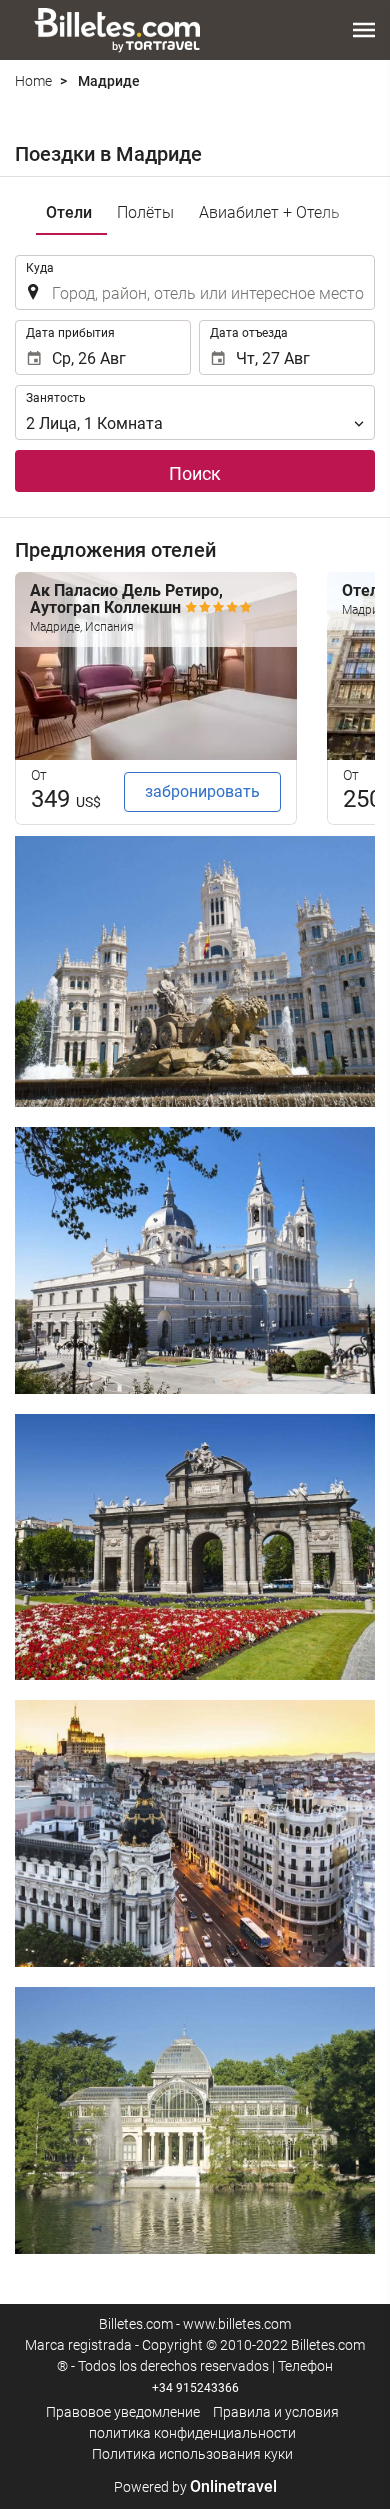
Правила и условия (276, 2412)
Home (33, 81)
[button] (364, 30)
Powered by (195, 2487)
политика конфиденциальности (192, 2433)
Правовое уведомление (123, 2412)
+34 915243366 (195, 2388)
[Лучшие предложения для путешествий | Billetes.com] (120, 30)
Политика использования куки (192, 2454)
